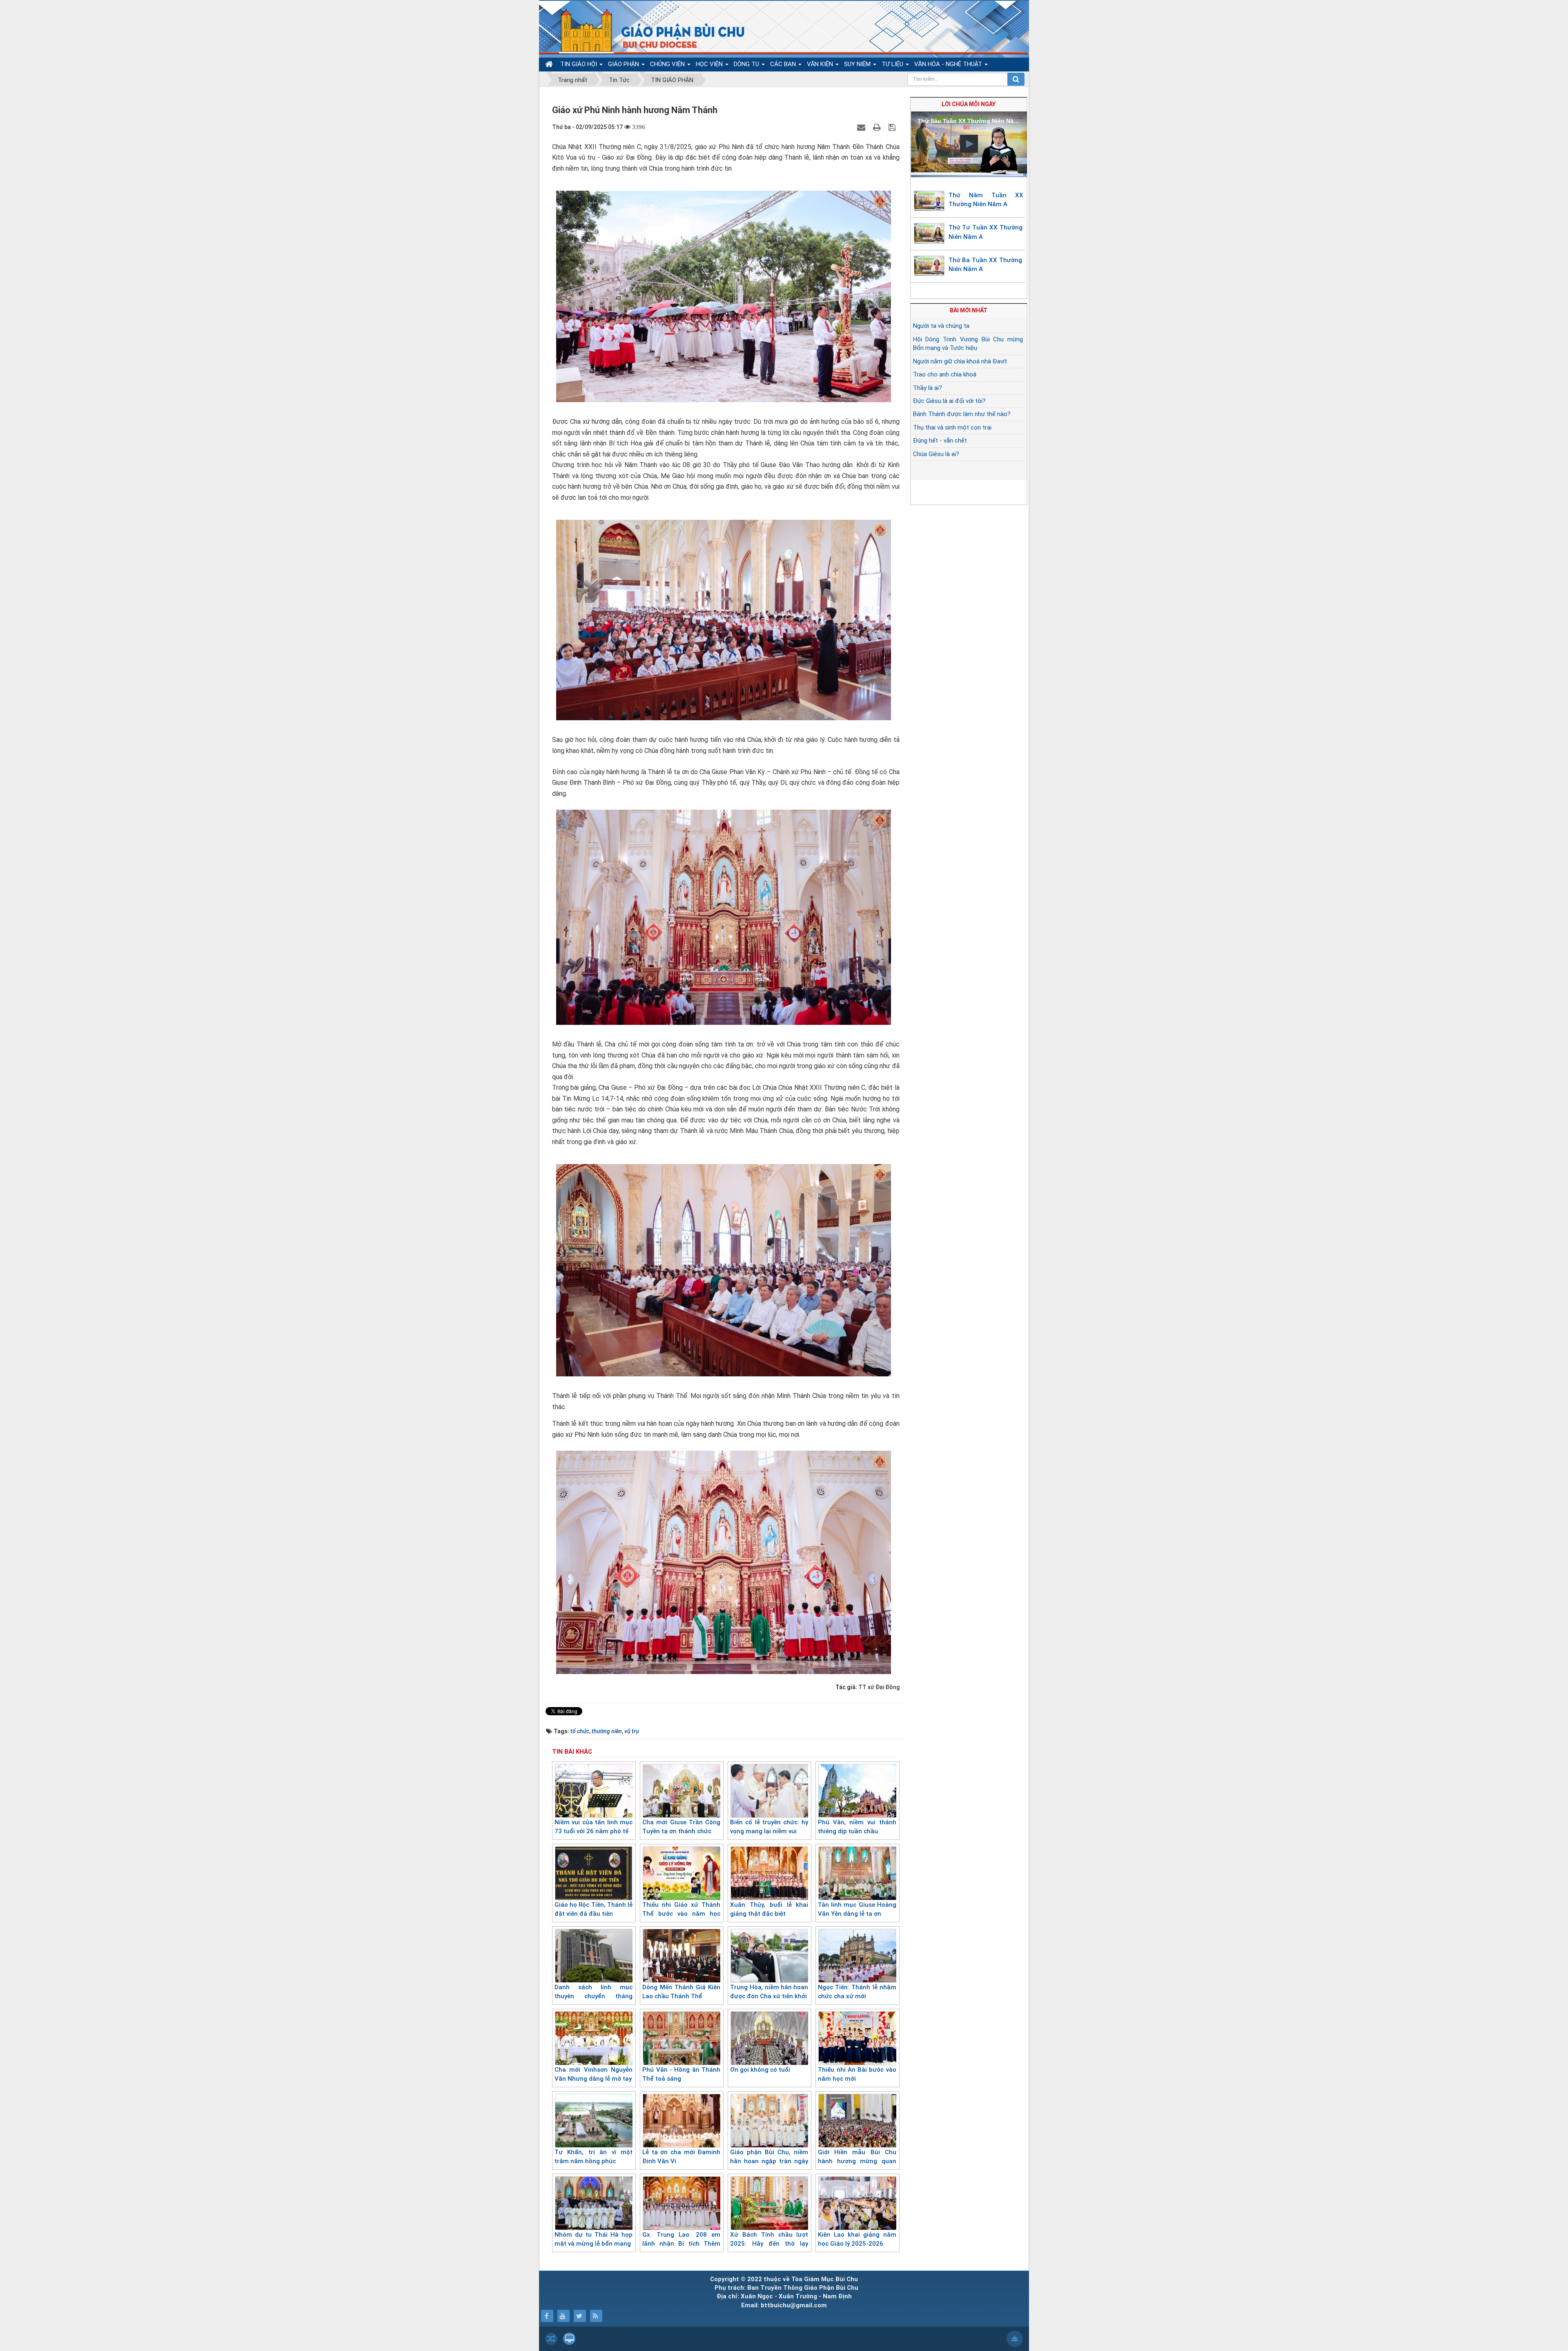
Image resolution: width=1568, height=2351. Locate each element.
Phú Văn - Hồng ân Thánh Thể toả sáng (681, 2074)
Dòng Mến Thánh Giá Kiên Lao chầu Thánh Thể (681, 1992)
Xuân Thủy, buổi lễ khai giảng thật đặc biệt (769, 1909)
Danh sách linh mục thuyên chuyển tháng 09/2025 (594, 1996)
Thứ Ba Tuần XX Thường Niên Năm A (985, 265)
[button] (969, 144)
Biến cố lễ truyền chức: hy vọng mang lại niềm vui (769, 1827)
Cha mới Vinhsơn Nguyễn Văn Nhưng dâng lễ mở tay (594, 2074)
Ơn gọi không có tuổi (760, 2070)
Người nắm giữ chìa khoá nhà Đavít (960, 361)
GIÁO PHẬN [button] (624, 64)
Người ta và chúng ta (941, 326)
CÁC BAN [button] (784, 64)
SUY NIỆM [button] (858, 64)
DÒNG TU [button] (747, 64)
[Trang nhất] (550, 64)
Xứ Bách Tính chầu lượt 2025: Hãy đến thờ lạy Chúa (769, 2244)
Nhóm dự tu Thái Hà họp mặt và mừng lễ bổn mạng (594, 2239)
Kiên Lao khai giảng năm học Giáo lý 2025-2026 (857, 2239)
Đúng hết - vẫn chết (940, 441)
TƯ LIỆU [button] (893, 64)
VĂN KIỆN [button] (821, 64)
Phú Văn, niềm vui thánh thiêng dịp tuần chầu (857, 1827)
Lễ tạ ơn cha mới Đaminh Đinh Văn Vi (681, 2157)
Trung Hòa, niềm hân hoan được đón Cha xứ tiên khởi (769, 1992)
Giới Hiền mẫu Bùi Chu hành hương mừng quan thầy (857, 2161)
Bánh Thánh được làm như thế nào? (962, 414)
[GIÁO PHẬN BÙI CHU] (647, 31)
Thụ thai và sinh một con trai (952, 427)
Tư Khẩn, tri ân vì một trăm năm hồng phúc (594, 2157)
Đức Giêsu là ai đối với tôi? (949, 401)
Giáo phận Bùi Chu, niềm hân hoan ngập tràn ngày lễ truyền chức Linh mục (769, 2161)
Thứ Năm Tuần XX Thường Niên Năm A (986, 200)
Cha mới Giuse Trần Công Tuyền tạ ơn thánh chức (681, 1827)
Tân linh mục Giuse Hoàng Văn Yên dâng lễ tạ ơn (857, 1909)
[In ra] (878, 127)
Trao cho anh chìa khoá (945, 374)
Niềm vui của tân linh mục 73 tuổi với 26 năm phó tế (594, 1827)
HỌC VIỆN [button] (710, 64)
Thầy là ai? (928, 388)
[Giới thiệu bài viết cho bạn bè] (862, 127)
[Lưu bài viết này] (893, 127)
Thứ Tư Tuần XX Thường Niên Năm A (986, 232)
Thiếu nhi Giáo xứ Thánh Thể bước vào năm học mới (681, 1914)
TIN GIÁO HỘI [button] (579, 64)
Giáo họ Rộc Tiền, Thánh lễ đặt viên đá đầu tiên (594, 1909)
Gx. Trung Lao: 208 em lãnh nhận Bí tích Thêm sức (681, 2244)
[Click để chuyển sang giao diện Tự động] (551, 2339)
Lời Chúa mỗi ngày (969, 104)
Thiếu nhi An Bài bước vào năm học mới (857, 2074)
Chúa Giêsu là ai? (936, 454)
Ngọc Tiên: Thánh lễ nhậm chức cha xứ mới (857, 1992)
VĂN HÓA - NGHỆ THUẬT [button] (949, 64)
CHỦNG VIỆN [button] (668, 64)
